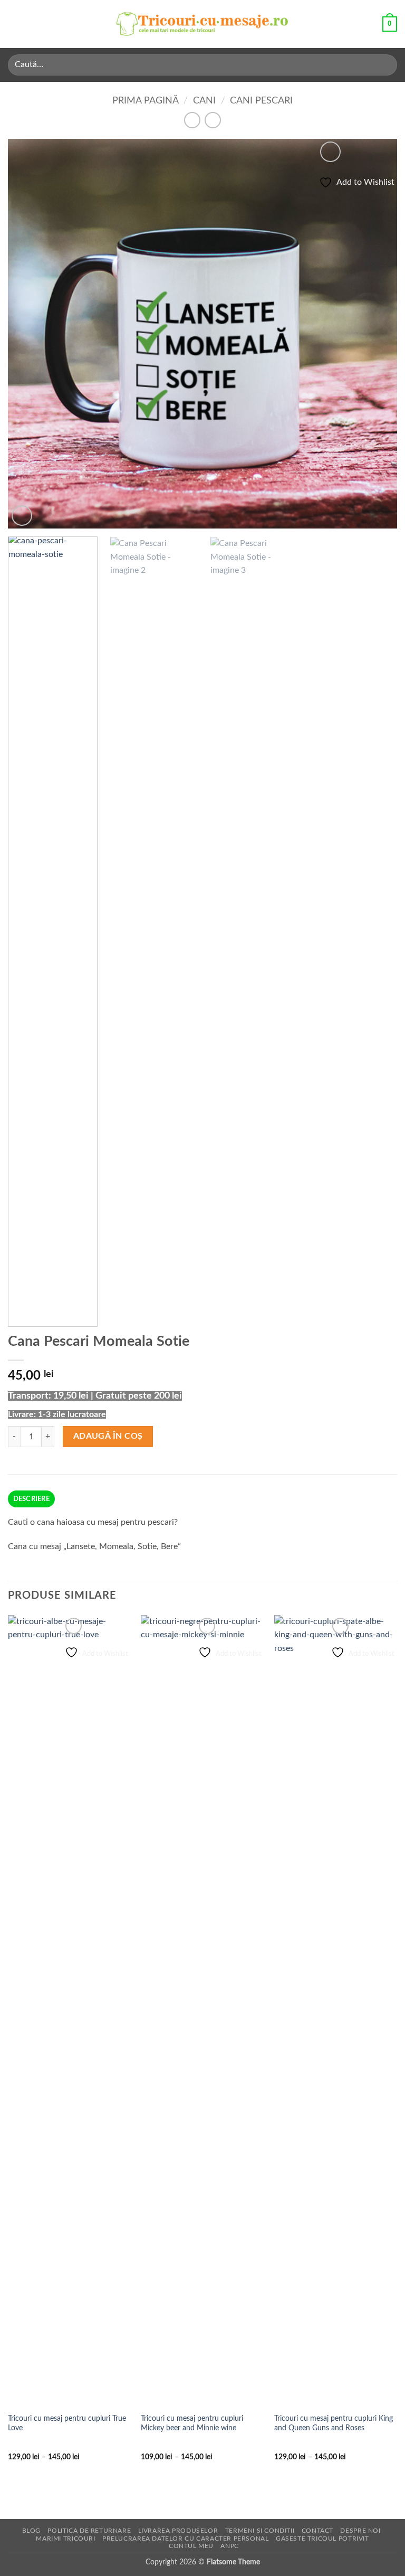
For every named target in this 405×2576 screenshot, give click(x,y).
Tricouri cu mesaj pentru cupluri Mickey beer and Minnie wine (192, 2423)
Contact (317, 2531)
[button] (14, 24)
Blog (31, 2531)
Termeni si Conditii (260, 2531)
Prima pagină (146, 101)
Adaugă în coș (108, 1436)
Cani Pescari (261, 101)
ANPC (229, 2546)
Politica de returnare (89, 2531)
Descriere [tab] (31, 1499)
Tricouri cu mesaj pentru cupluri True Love (67, 2423)
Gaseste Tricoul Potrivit (322, 2539)
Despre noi (360, 2531)
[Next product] (192, 120)
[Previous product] (213, 120)
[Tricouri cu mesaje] (202, 24)
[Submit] (385, 65)
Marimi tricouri (65, 2539)
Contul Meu (191, 2546)
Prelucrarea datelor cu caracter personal (185, 2539)
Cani (204, 101)
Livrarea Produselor (178, 2531)
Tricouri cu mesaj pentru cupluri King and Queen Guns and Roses (334, 2423)
